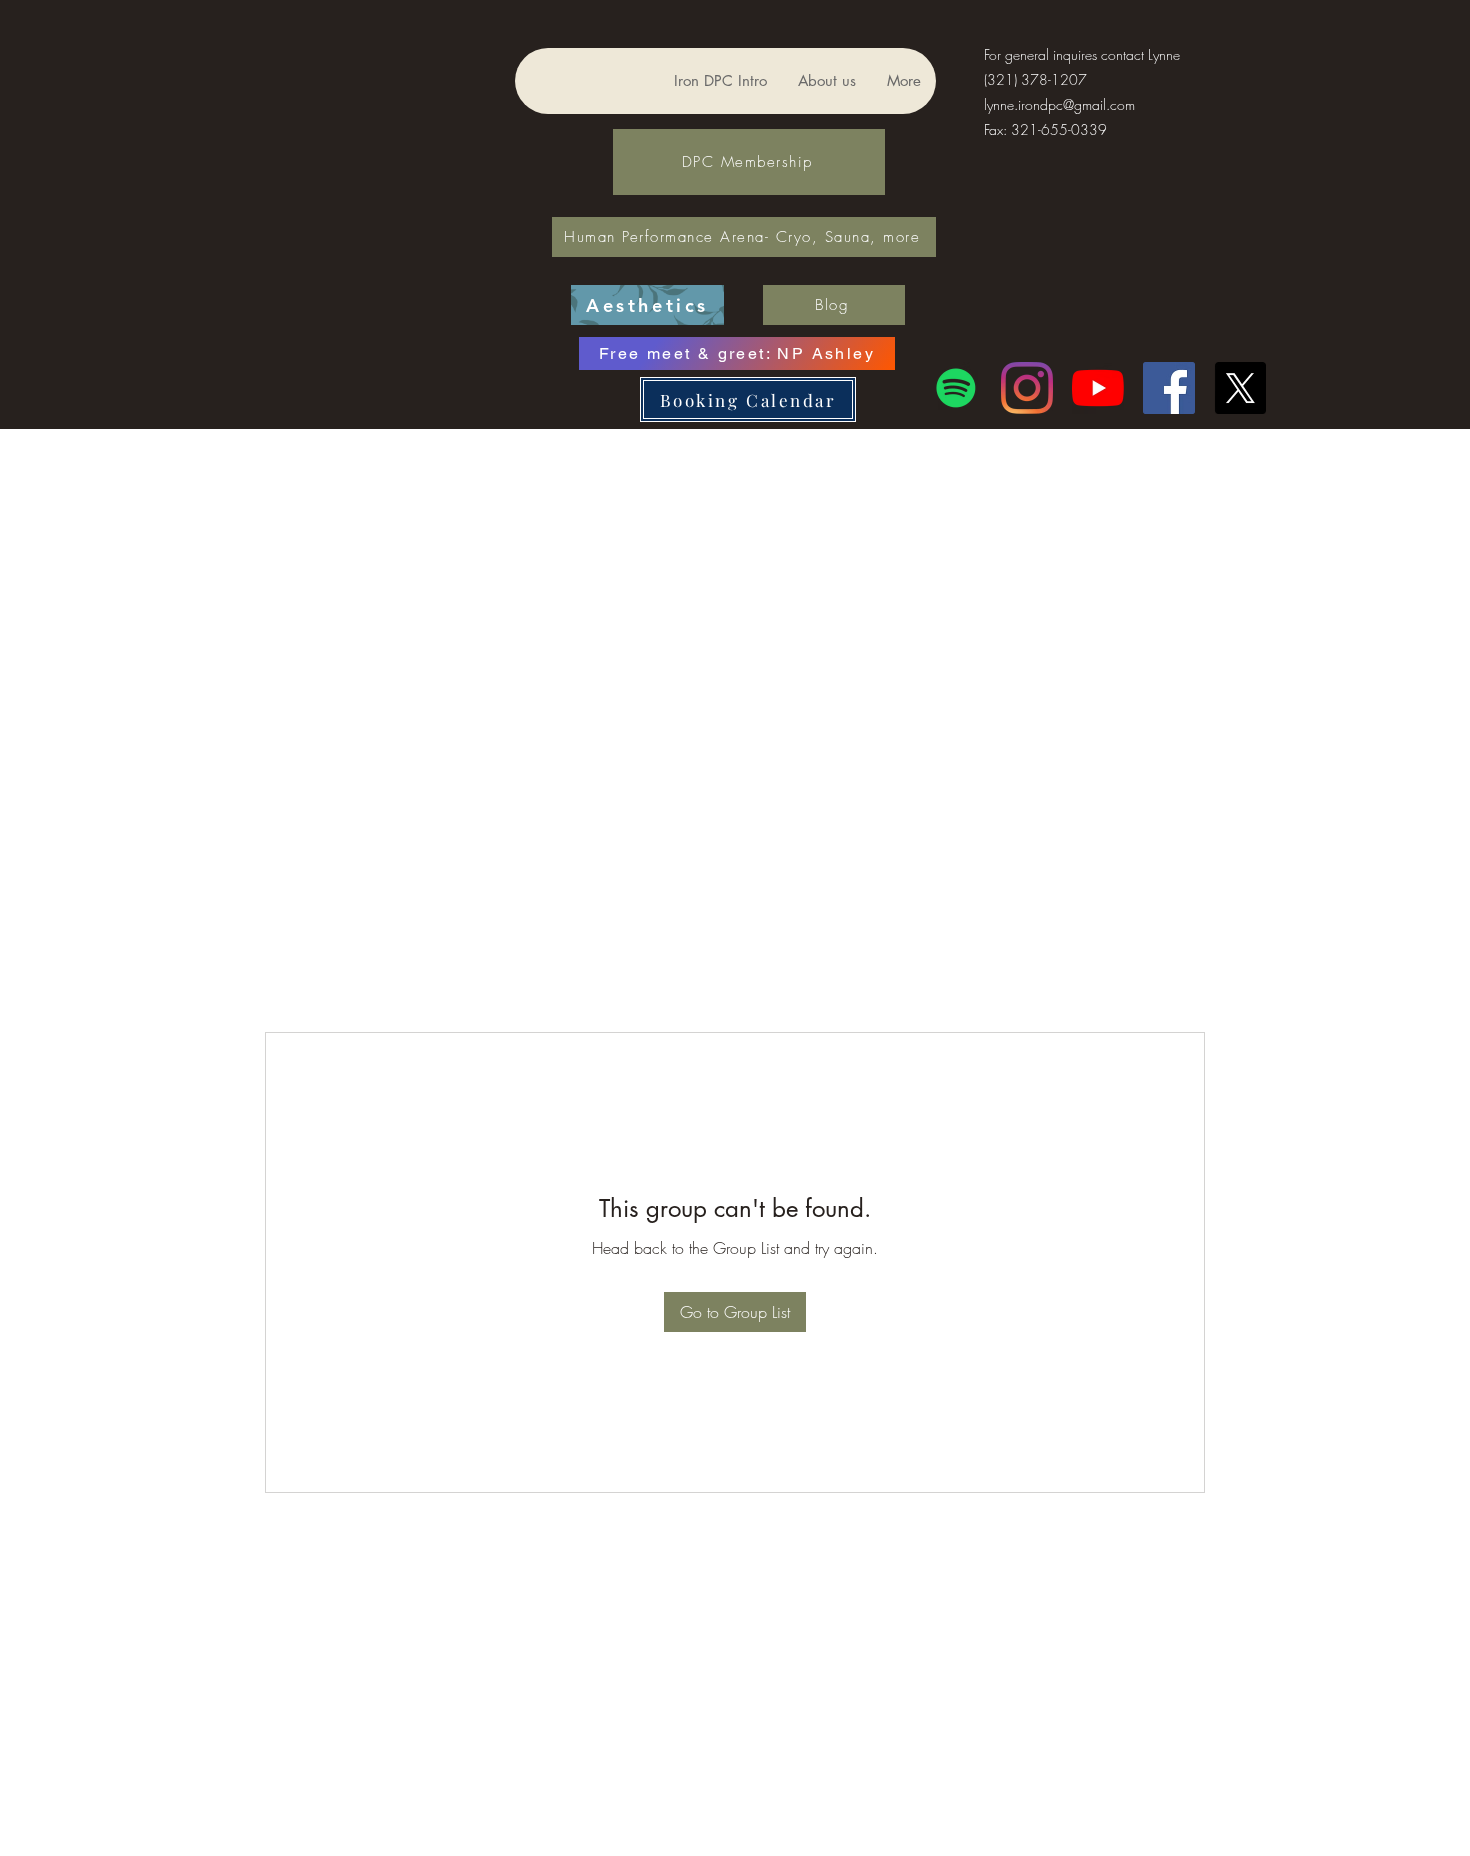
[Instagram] (1027, 388)
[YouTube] (1098, 388)
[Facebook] (1169, 388)
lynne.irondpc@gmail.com (1059, 104)
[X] (1240, 388)
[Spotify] (956, 388)
